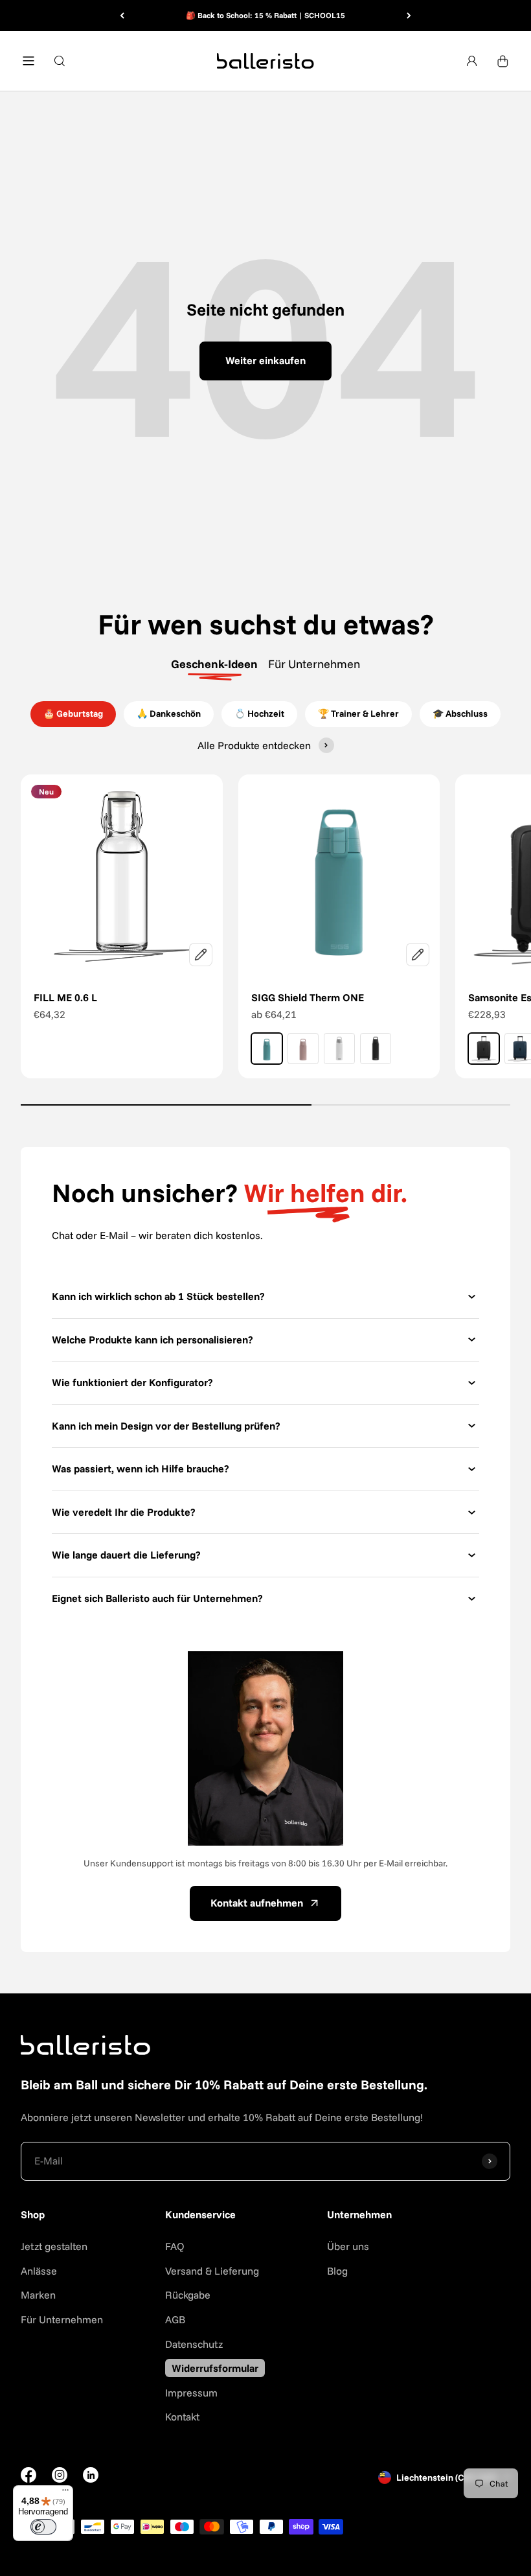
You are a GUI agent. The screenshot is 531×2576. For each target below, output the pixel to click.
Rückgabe (188, 2295)
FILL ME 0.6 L (65, 997)
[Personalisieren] (201, 955)
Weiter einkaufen (265, 360)
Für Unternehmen (62, 2319)
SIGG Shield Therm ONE (308, 997)
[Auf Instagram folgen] (60, 2479)
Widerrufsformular (215, 2368)
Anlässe (39, 2271)
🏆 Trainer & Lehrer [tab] (358, 714)
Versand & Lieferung (212, 2271)
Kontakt (182, 2417)
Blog (337, 2271)
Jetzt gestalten (54, 2246)
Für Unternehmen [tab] (314, 664)
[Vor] (409, 16)
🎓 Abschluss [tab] (460, 714)
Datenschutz (194, 2344)
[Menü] (65, 2493)
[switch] (43, 2527)
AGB (175, 2319)
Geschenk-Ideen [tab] (214, 664)
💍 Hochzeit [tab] (259, 714)
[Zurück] (122, 16)
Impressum (191, 2393)
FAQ (175, 2246)
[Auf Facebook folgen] (28, 2479)
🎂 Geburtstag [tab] (73, 714)
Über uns (348, 2246)
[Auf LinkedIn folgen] (91, 2475)
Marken (38, 2295)
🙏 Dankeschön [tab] (169, 714)
